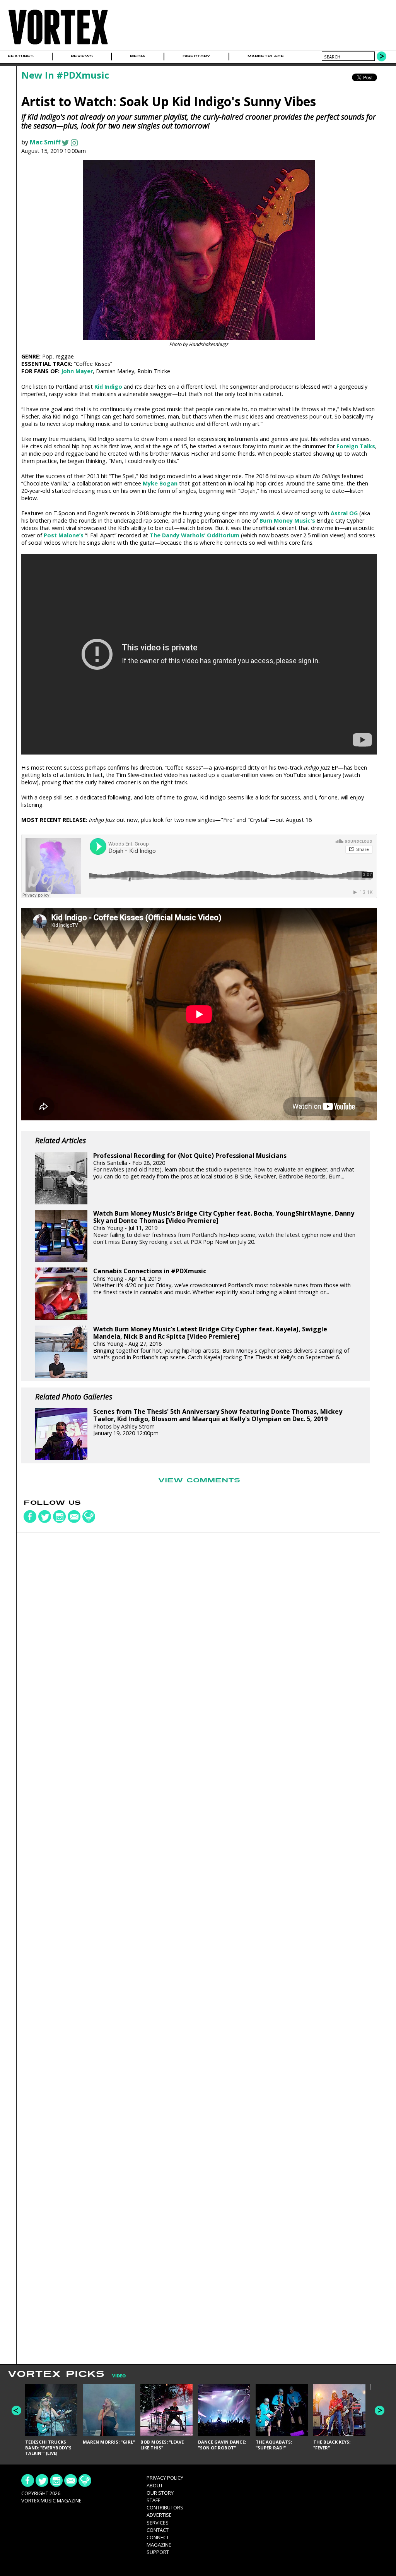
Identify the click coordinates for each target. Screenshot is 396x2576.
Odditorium (223, 535)
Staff (153, 2500)
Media (138, 56)
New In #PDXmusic (65, 75)
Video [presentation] (119, 2376)
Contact (158, 2530)
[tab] (115, 2376)
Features (21, 56)
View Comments (199, 1480)
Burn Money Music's (287, 521)
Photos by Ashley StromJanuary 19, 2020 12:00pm (218, 1422)
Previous (16, 2410)
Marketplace (266, 56)
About (155, 2485)
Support (158, 2552)
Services (158, 2523)
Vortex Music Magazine (51, 2501)
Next (380, 2410)
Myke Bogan (160, 483)
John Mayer (77, 371)
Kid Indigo (108, 387)
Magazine (159, 2545)
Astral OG (344, 513)
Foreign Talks (356, 446)
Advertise (159, 2515)
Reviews (82, 56)
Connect (158, 2537)
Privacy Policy (165, 2478)
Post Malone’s (64, 535)
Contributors (165, 2507)
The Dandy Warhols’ (178, 535)
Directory (196, 56)
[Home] (58, 45)
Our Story (160, 2493)
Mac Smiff (45, 142)
